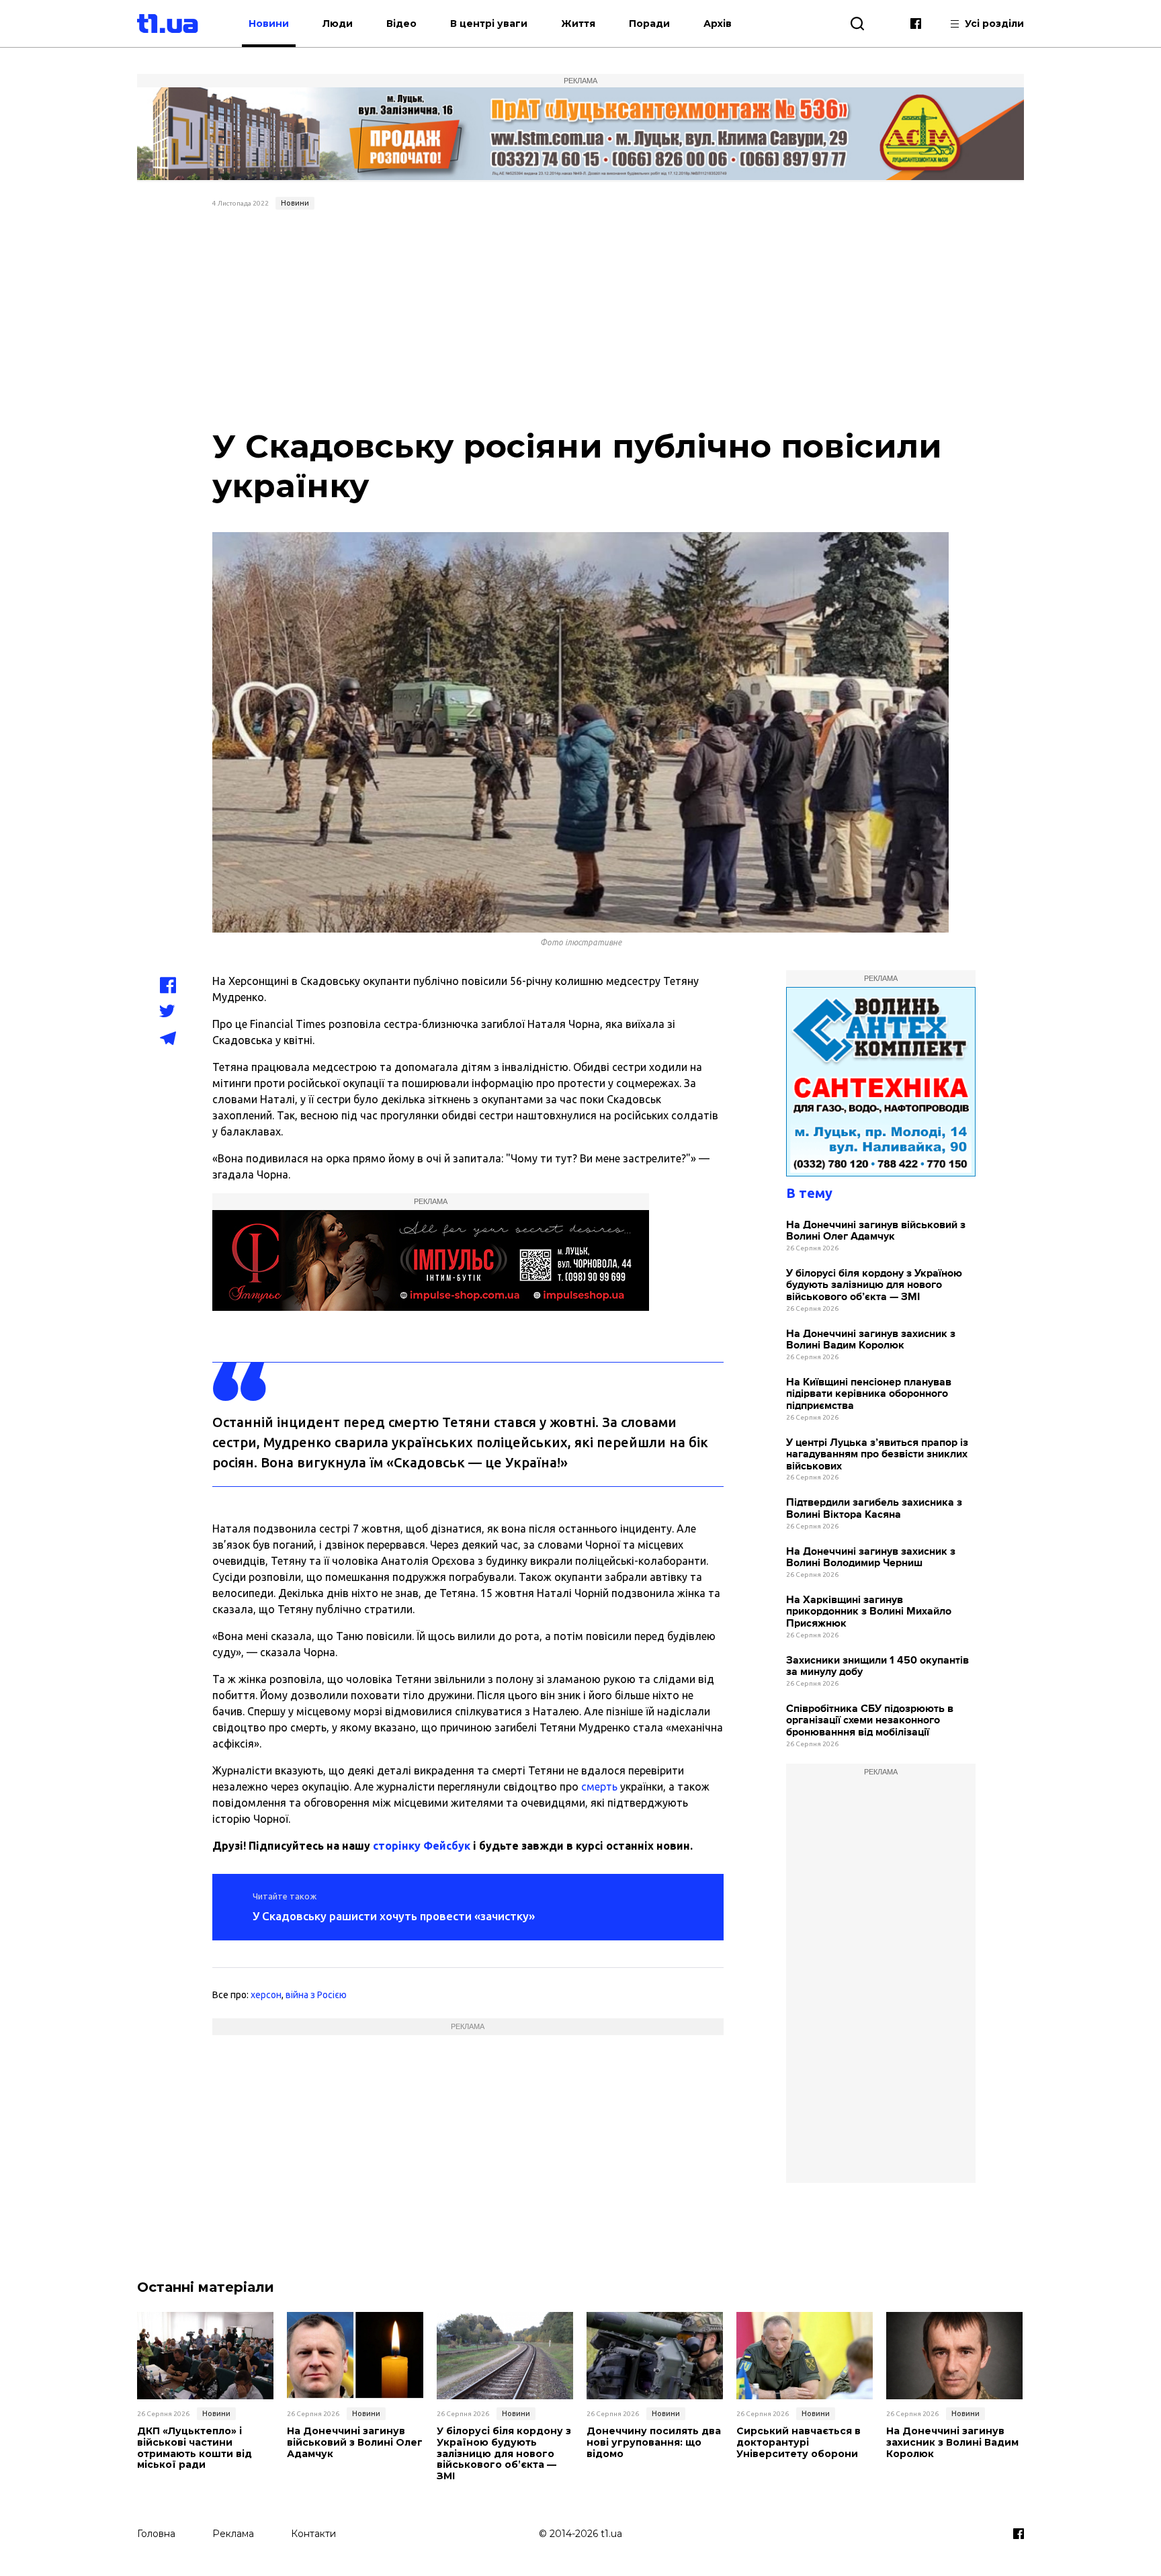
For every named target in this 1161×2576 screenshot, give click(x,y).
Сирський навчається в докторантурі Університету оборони (799, 2442)
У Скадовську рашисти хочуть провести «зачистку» (394, 1916)
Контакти (313, 2534)
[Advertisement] (581, 316)
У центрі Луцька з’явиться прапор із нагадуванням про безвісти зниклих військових (877, 1455)
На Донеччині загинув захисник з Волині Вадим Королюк (871, 1340)
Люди (338, 24)
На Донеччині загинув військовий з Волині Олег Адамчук (876, 1231)
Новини (269, 24)
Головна (156, 2534)
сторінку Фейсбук (422, 1846)
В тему (809, 1193)
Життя (578, 24)
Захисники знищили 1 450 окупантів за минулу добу (877, 1667)
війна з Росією (316, 1995)
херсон (266, 1995)
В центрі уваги (489, 24)
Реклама (233, 2534)
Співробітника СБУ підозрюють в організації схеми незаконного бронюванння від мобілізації (870, 1721)
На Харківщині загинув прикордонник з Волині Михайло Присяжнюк (869, 1612)
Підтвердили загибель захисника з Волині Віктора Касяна (874, 1509)
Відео (401, 24)
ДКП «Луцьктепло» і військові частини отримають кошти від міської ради (195, 2448)
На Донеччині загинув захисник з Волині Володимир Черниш (871, 1558)
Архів (718, 24)
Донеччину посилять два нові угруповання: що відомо (654, 2442)
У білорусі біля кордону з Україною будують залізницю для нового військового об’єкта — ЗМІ (874, 1285)
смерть (599, 1787)
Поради (649, 24)
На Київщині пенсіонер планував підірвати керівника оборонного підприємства (869, 1394)
